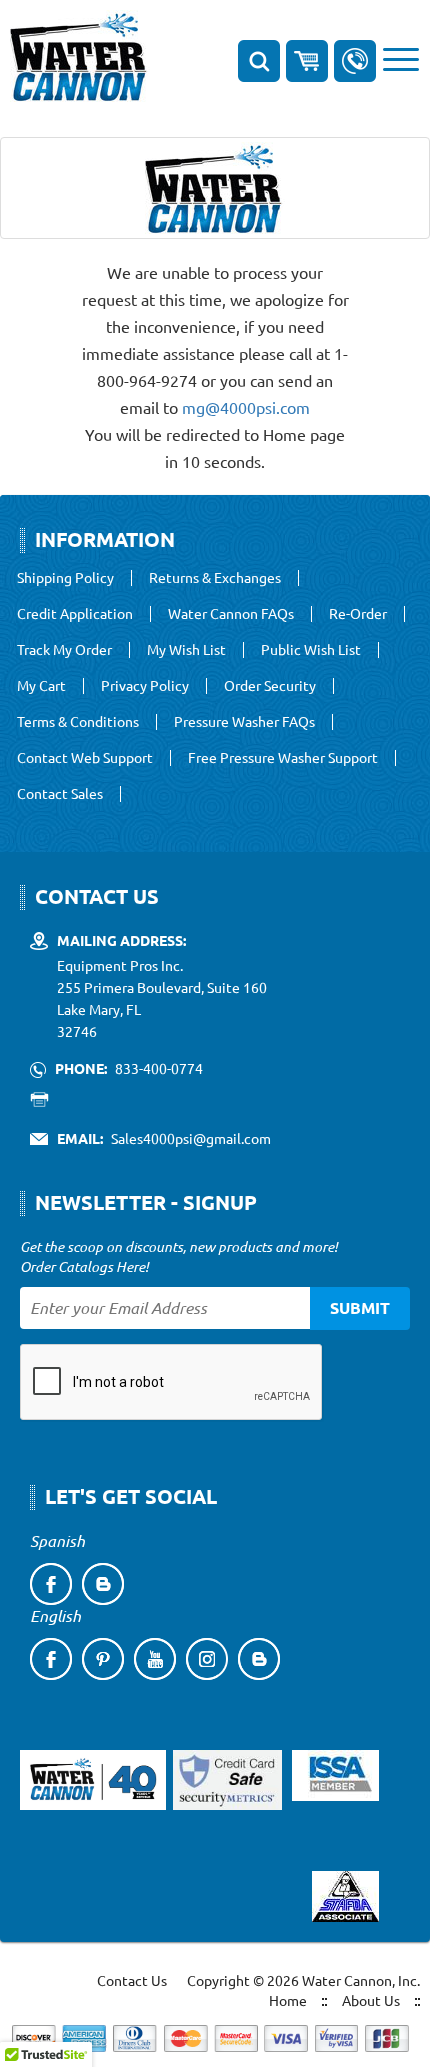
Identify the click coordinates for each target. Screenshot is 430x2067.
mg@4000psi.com (246, 407)
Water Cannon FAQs (231, 614)
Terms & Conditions (78, 722)
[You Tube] (155, 1659)
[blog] (103, 1584)
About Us (371, 2000)
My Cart (41, 686)
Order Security (270, 686)
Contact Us (132, 1980)
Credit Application (75, 614)
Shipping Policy (65, 578)
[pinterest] (103, 1659)
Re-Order (358, 614)
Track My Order (64, 650)
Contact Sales (60, 794)
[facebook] (51, 1584)
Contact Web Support (85, 758)
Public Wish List (311, 650)
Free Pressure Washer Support (283, 758)
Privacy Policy (145, 686)
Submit (360, 1307)
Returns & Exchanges (215, 578)
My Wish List (186, 650)
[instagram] (207, 1659)
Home (288, 2000)
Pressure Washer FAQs (244, 722)
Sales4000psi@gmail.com (191, 1138)
